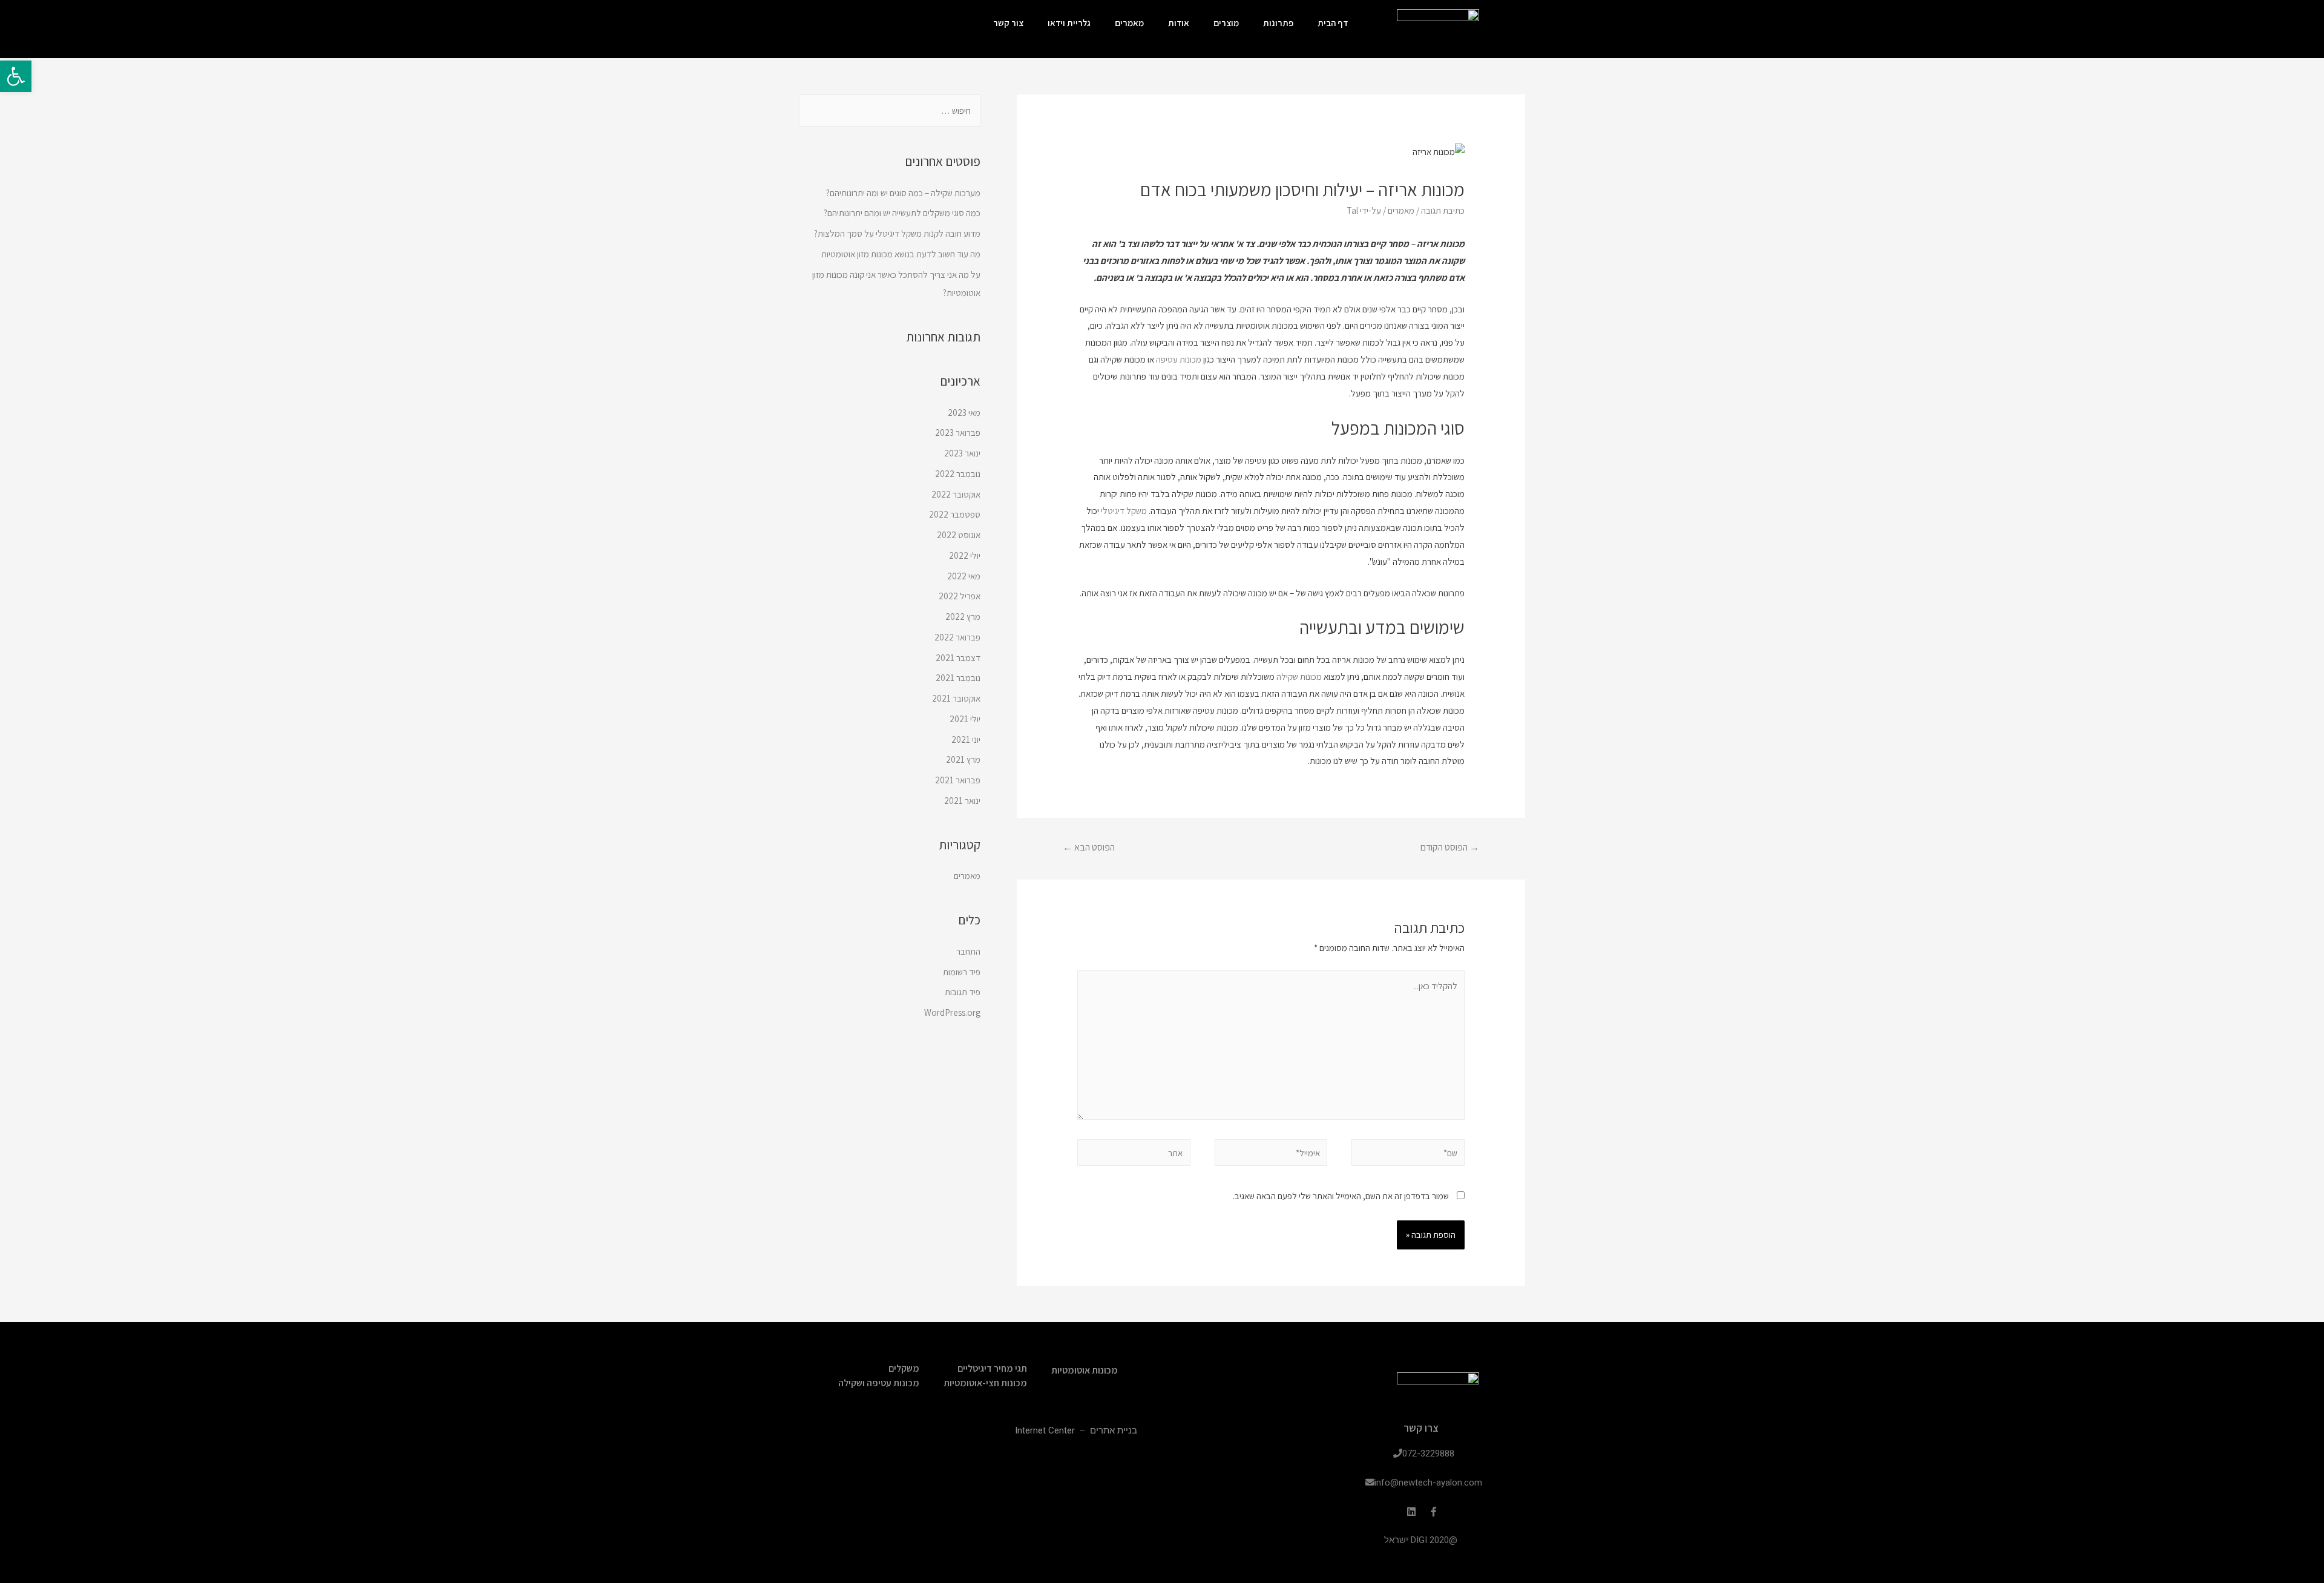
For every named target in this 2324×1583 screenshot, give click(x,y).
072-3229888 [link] (1428, 1453)
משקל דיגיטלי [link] (1124, 511)
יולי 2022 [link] (965, 555)
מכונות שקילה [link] (1299, 676)
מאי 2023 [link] (964, 413)
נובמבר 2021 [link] (958, 678)
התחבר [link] (968, 951)
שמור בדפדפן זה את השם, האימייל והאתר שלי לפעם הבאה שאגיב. (1341, 1196)
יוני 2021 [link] (966, 739)
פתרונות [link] (1278, 23)
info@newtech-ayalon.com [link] (1428, 1483)
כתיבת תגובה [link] (1443, 210)
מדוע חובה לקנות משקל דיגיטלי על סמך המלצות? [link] (897, 233)
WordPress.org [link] (952, 1012)
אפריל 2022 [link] (960, 596)
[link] (16, 76)
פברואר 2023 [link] (958, 433)
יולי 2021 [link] (965, 719)
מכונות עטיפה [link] (1179, 359)
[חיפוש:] (890, 110)
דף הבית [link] (1333, 23)
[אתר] (1134, 1155)
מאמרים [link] (1129, 23)
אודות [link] (1179, 23)
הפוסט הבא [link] (1089, 847)
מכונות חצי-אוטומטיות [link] (985, 1383)
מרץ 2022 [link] (963, 617)
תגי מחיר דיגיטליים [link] (992, 1368)
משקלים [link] (904, 1368)
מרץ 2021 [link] (963, 759)
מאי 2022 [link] (964, 576)
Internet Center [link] (1045, 1430)
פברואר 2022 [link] (957, 637)
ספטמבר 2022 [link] (955, 514)
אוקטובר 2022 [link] (956, 494)
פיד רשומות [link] (962, 972)
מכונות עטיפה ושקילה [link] (879, 1383)
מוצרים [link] (1226, 23)
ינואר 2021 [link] (962, 801)
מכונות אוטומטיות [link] (1085, 1370)
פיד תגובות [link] (963, 992)
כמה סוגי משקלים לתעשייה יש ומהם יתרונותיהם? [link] (902, 213)
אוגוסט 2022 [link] (959, 535)
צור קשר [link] (1008, 23)
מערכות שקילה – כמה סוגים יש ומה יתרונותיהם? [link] (903, 193)
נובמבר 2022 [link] (958, 474)
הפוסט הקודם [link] (1450, 847)
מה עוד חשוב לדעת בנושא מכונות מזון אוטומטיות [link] (901, 254)
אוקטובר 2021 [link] (956, 698)
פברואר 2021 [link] (958, 780)
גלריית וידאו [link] (1069, 23)
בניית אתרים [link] (1114, 1430)
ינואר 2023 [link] (962, 453)
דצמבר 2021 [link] (958, 658)
